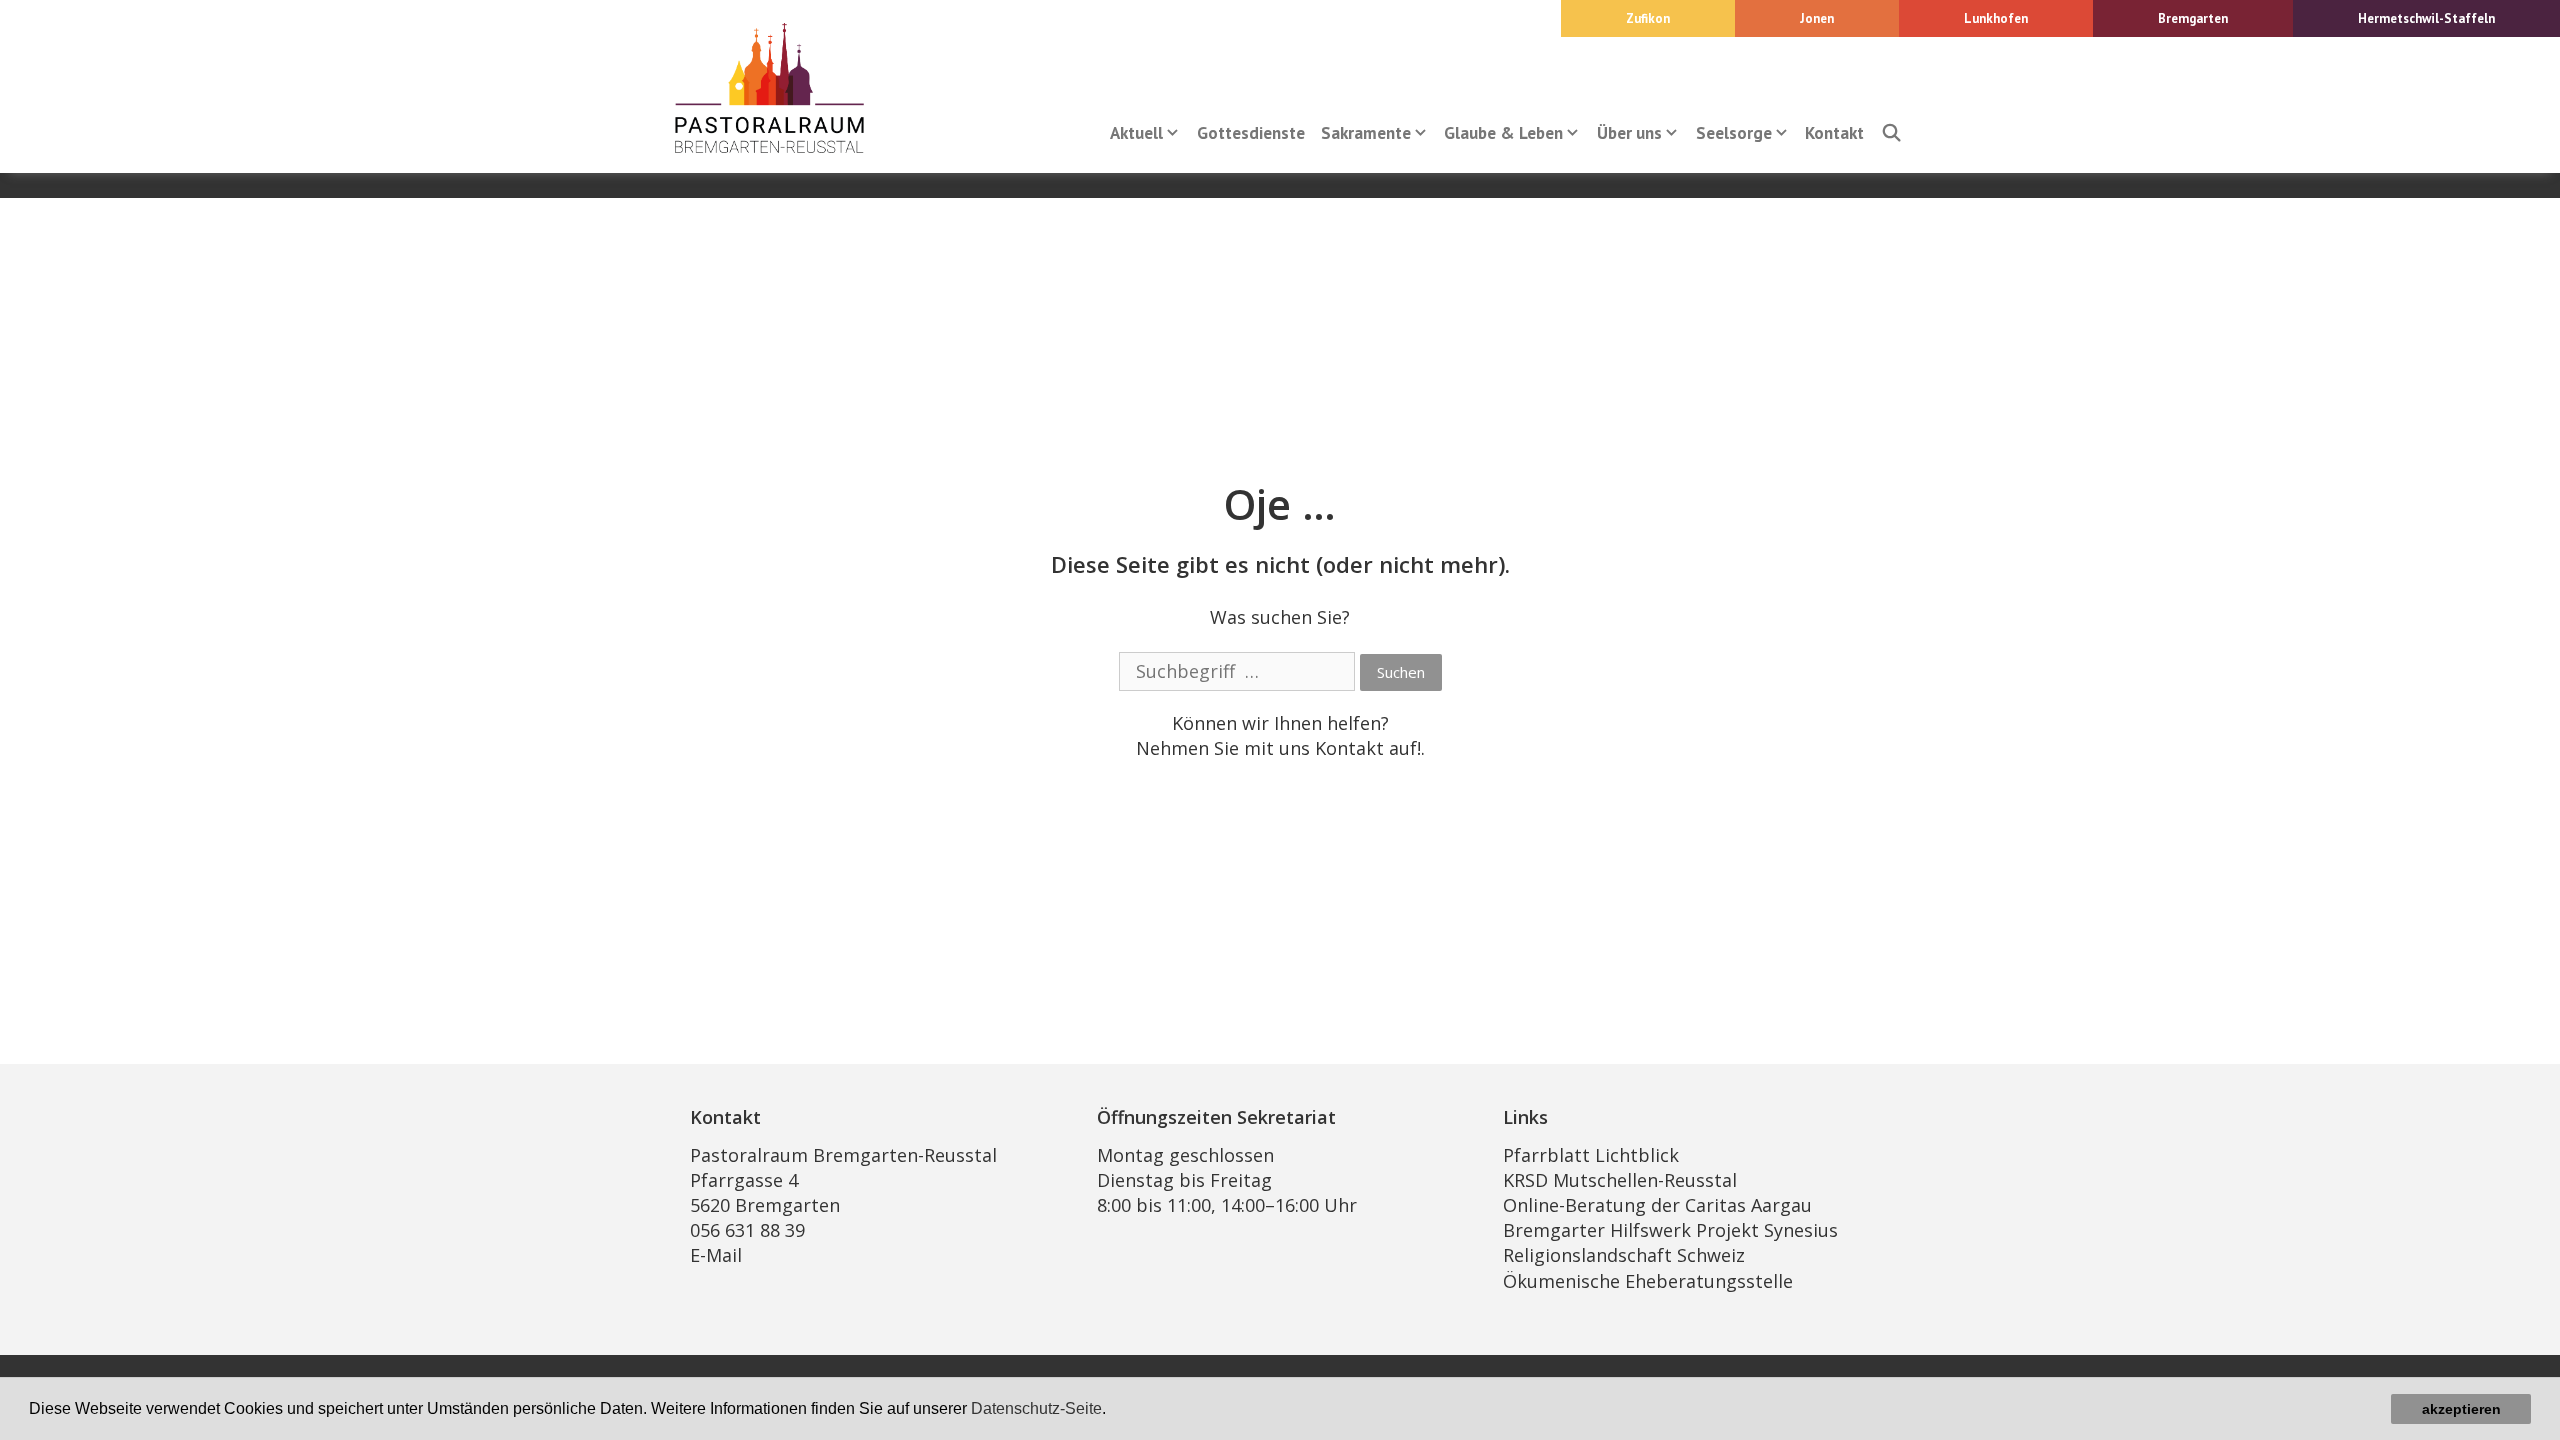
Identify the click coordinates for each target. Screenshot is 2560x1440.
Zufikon (1648, 18)
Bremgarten (2193, 18)
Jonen (1817, 18)
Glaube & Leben (1503, 133)
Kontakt (1834, 133)
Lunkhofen (1996, 18)
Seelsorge (1734, 133)
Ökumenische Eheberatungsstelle (1648, 1281)
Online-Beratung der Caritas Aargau (1657, 1205)
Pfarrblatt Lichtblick (1591, 1155)
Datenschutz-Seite (1036, 1408)
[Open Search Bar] (1891, 133)
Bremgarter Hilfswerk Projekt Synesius (1670, 1230)
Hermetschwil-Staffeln (2426, 18)
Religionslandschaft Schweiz (1624, 1255)
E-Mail (716, 1255)
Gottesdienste (1251, 133)
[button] (1113, 1411)
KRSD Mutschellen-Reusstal (1620, 1180)
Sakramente (1366, 133)
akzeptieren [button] (2461, 1409)
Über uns (1629, 133)
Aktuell (1136, 133)
